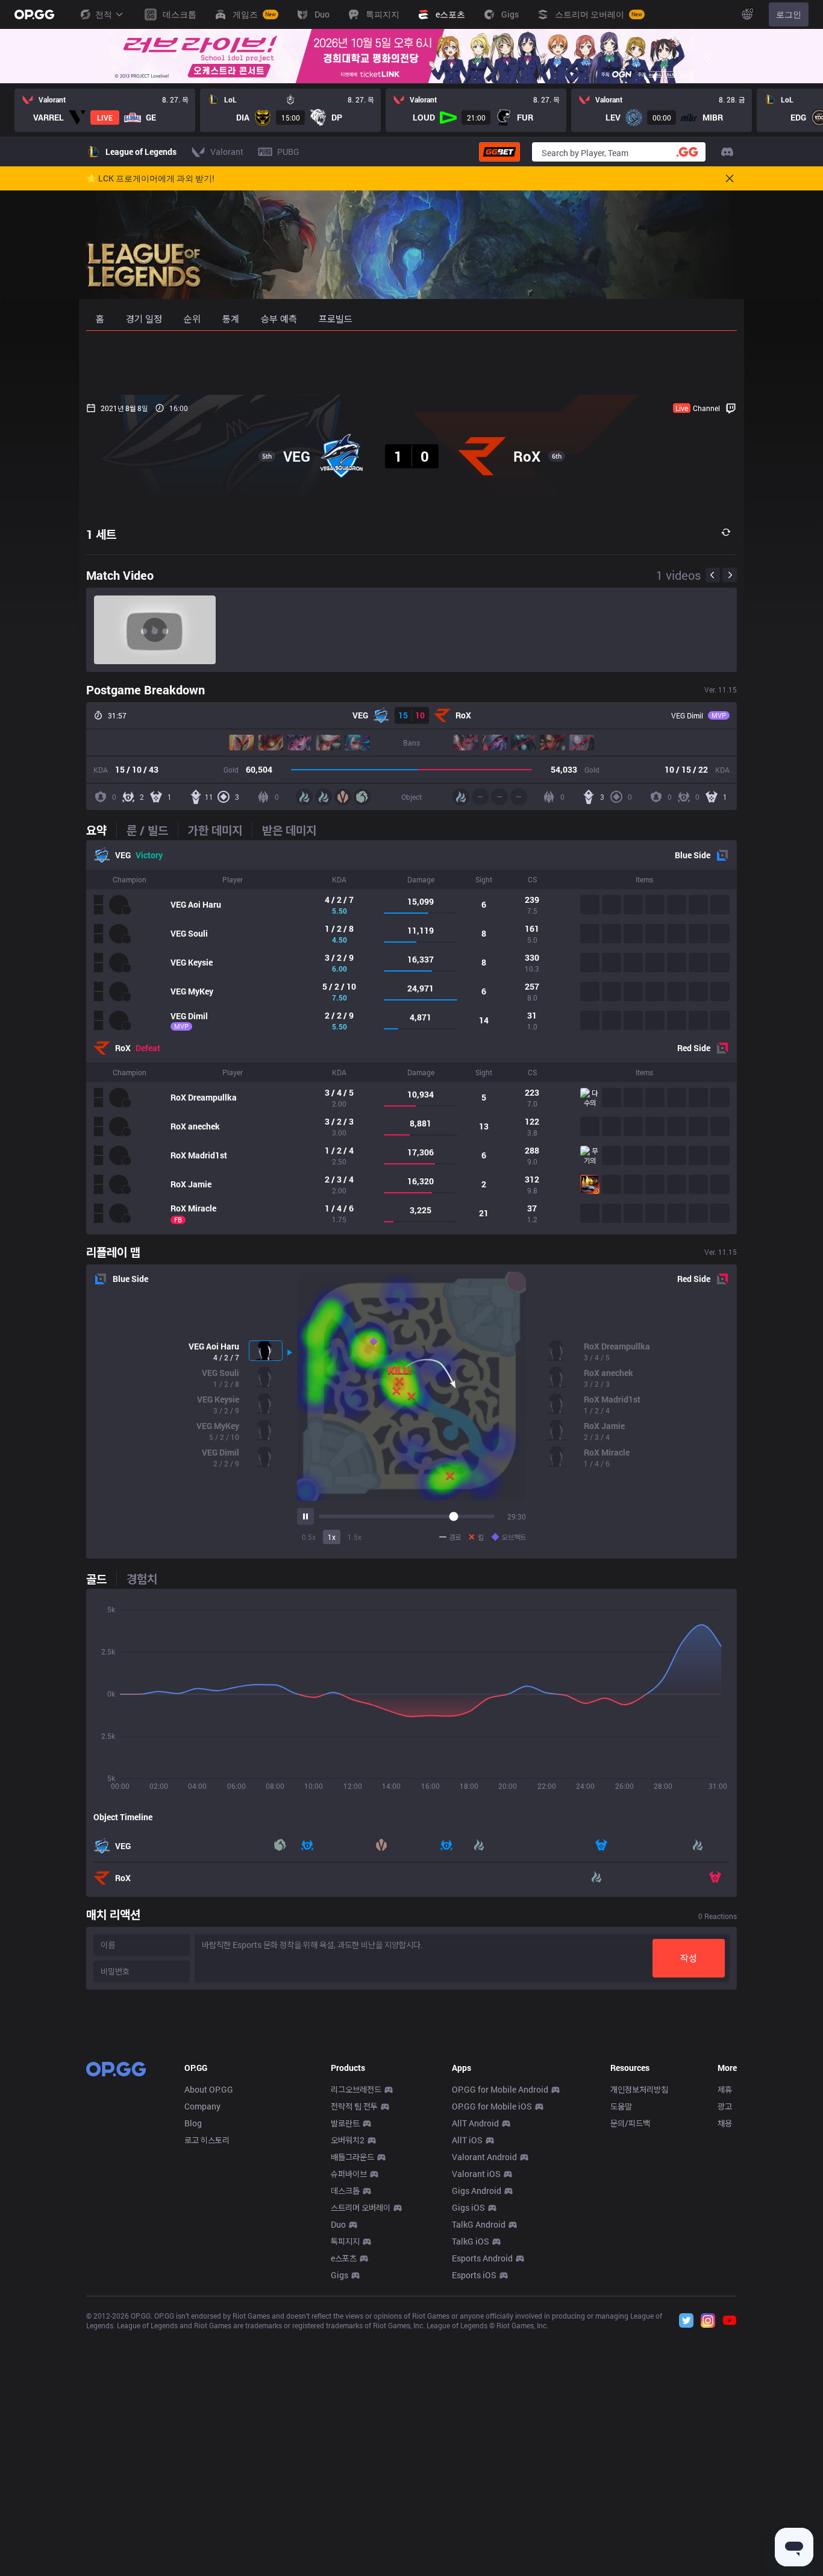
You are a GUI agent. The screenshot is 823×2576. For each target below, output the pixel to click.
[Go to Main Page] (34, 14)
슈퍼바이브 (349, 2174)
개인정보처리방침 (639, 2089)
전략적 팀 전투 (354, 2106)
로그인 (789, 14)
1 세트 (101, 534)
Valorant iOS (476, 2174)
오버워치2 (348, 2140)
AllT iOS (467, 2140)
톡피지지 (345, 2241)
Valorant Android (484, 2157)
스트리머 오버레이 (361, 2207)
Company (202, 2106)
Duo (338, 2224)
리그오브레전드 (356, 2089)
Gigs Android (477, 2191)
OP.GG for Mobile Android (500, 2089)
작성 (689, 1958)
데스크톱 (345, 2191)
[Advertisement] (411, 363)
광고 (725, 2106)
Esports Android (482, 2258)
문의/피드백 (630, 2123)
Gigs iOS (468, 2207)
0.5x (309, 1537)
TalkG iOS (471, 2241)
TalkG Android (479, 2224)
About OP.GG (209, 2089)
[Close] (707, 56)
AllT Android (475, 2123)
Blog (193, 2123)
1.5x (355, 1537)
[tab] (101, 830)
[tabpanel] (411, 1037)
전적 (104, 14)
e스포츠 (344, 2258)
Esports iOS (474, 2275)
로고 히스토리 (207, 2140)
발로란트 (345, 2123)
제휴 (725, 2089)
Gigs (340, 2275)
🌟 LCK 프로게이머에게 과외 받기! (150, 178)
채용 (725, 2123)
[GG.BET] (499, 152)
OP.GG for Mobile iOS (492, 2106)
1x (332, 1537)
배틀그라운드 (352, 2157)
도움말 (621, 2106)
